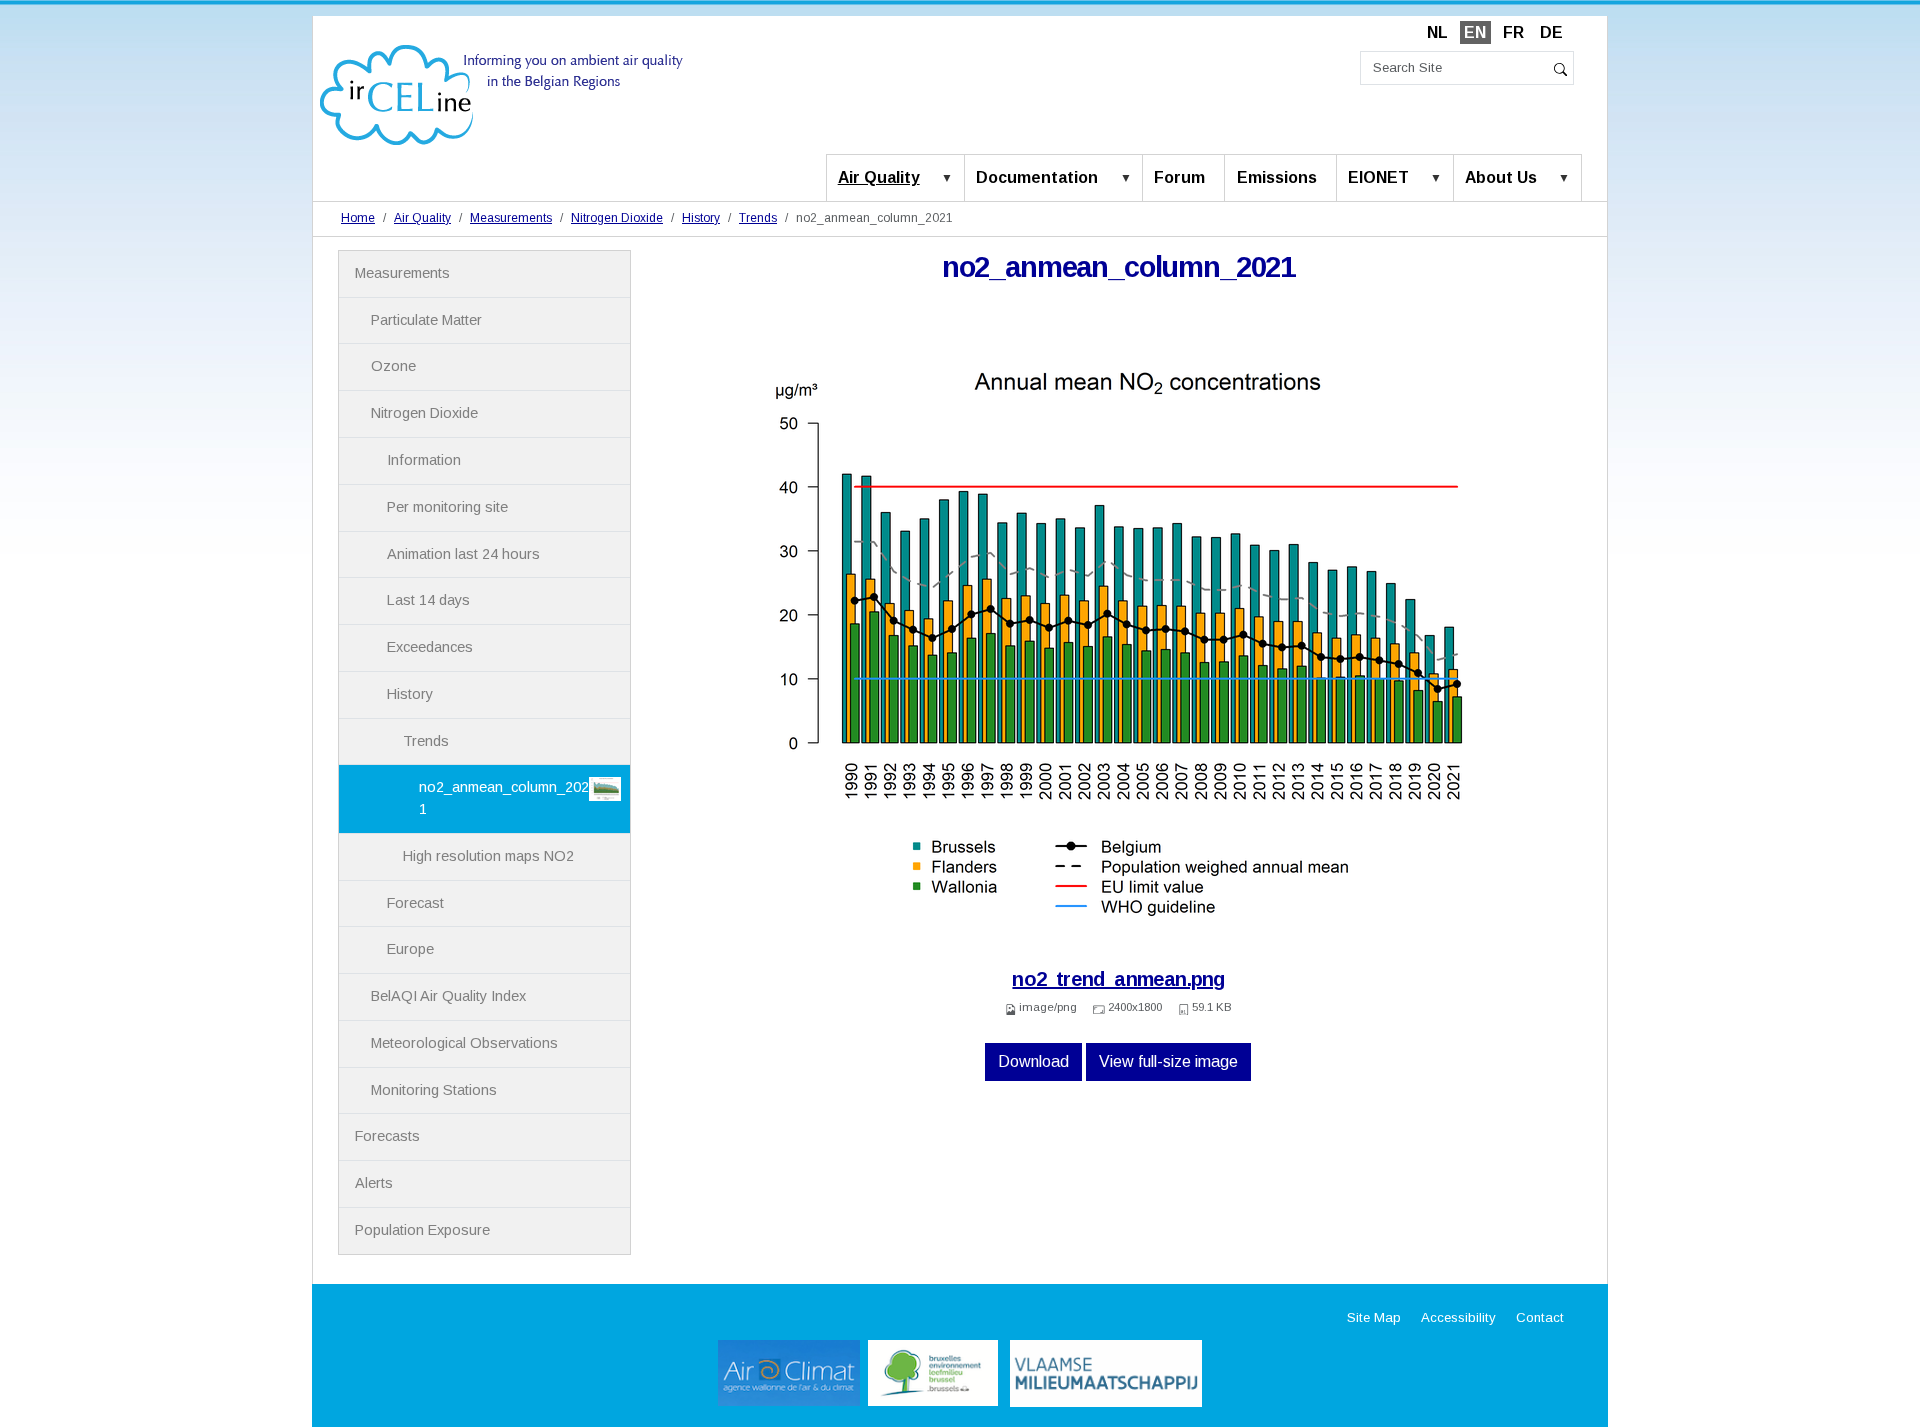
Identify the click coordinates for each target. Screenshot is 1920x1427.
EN (1475, 32)
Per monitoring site (447, 507)
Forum (1179, 177)
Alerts (374, 1183)
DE (1551, 32)
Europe (410, 949)
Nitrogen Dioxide (617, 218)
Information (424, 460)
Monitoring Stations (434, 1090)
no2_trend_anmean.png (1118, 979)
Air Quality (879, 177)
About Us (1501, 177)
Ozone (393, 366)
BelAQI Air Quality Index (448, 996)
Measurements (511, 218)
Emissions (1277, 177)
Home (358, 218)
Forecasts (387, 1136)
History (701, 218)
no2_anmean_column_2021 (504, 798)
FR (1513, 32)
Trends (758, 218)
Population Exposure (422, 1230)
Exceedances (430, 647)
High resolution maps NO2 (488, 856)
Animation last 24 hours (463, 554)
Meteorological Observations (464, 1043)
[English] (501, 93)
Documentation (1037, 177)
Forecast (415, 903)
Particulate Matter (426, 320)
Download (1033, 1061)
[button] (951, 179)
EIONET (1378, 177)
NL (1437, 32)
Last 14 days (428, 600)
